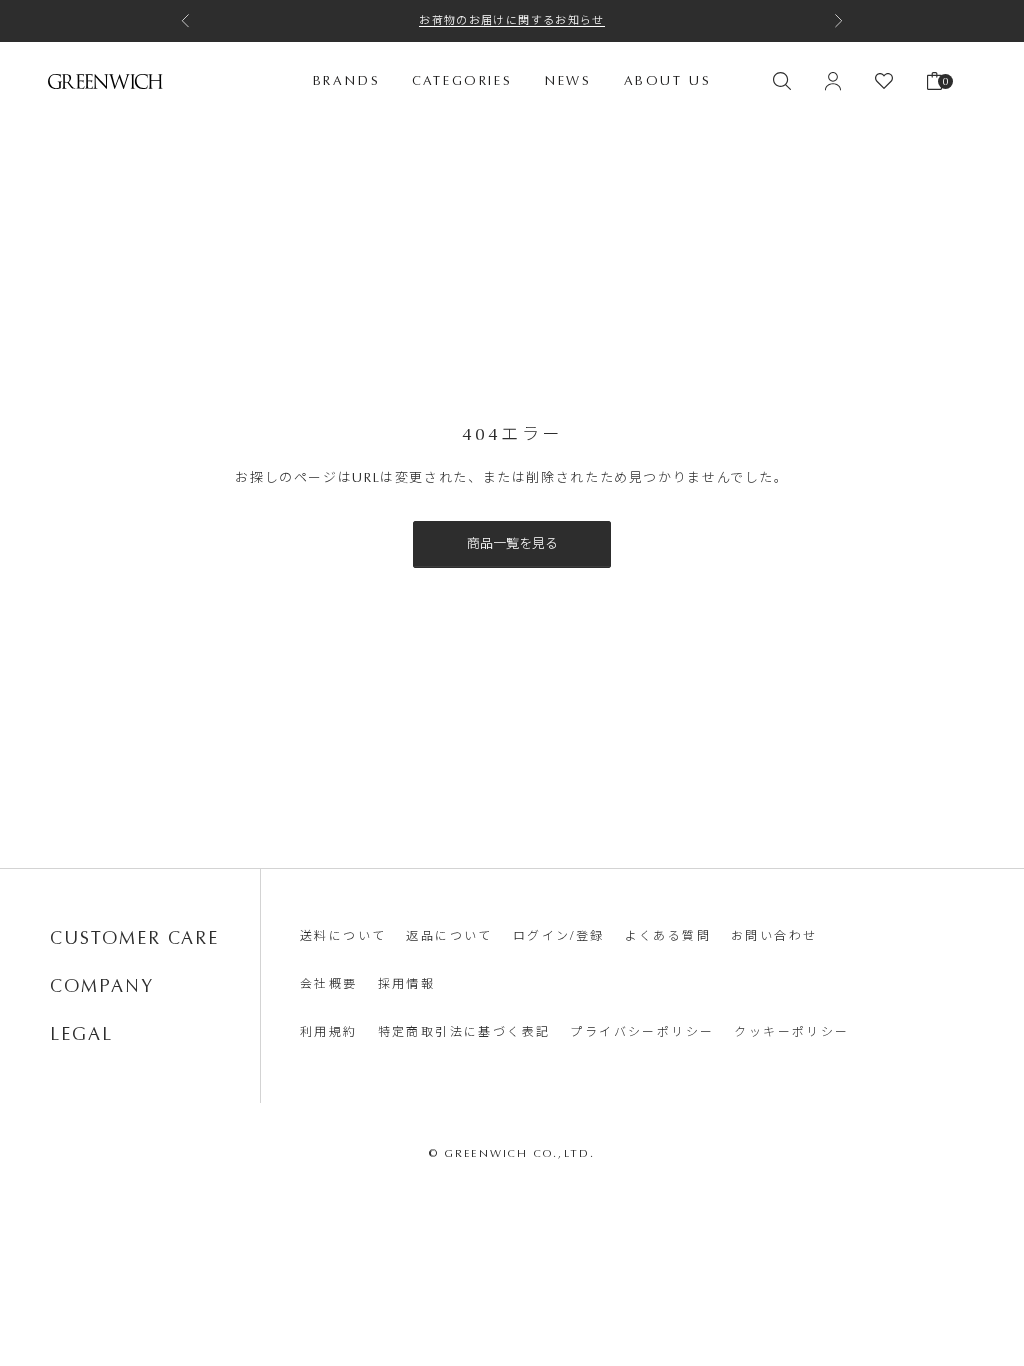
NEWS (567, 80)
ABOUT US (668, 80)
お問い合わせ (774, 936)
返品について (449, 936)
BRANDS (347, 80)
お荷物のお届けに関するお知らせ (512, 20)
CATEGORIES (462, 80)
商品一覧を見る (512, 543)
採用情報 (407, 984)
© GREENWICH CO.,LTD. (512, 1153)
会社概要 (329, 984)
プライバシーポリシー (642, 1032)
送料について (343, 936)
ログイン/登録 (559, 936)
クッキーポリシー (791, 1032)
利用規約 (329, 1032)
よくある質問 (668, 936)
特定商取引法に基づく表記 (464, 1032)
